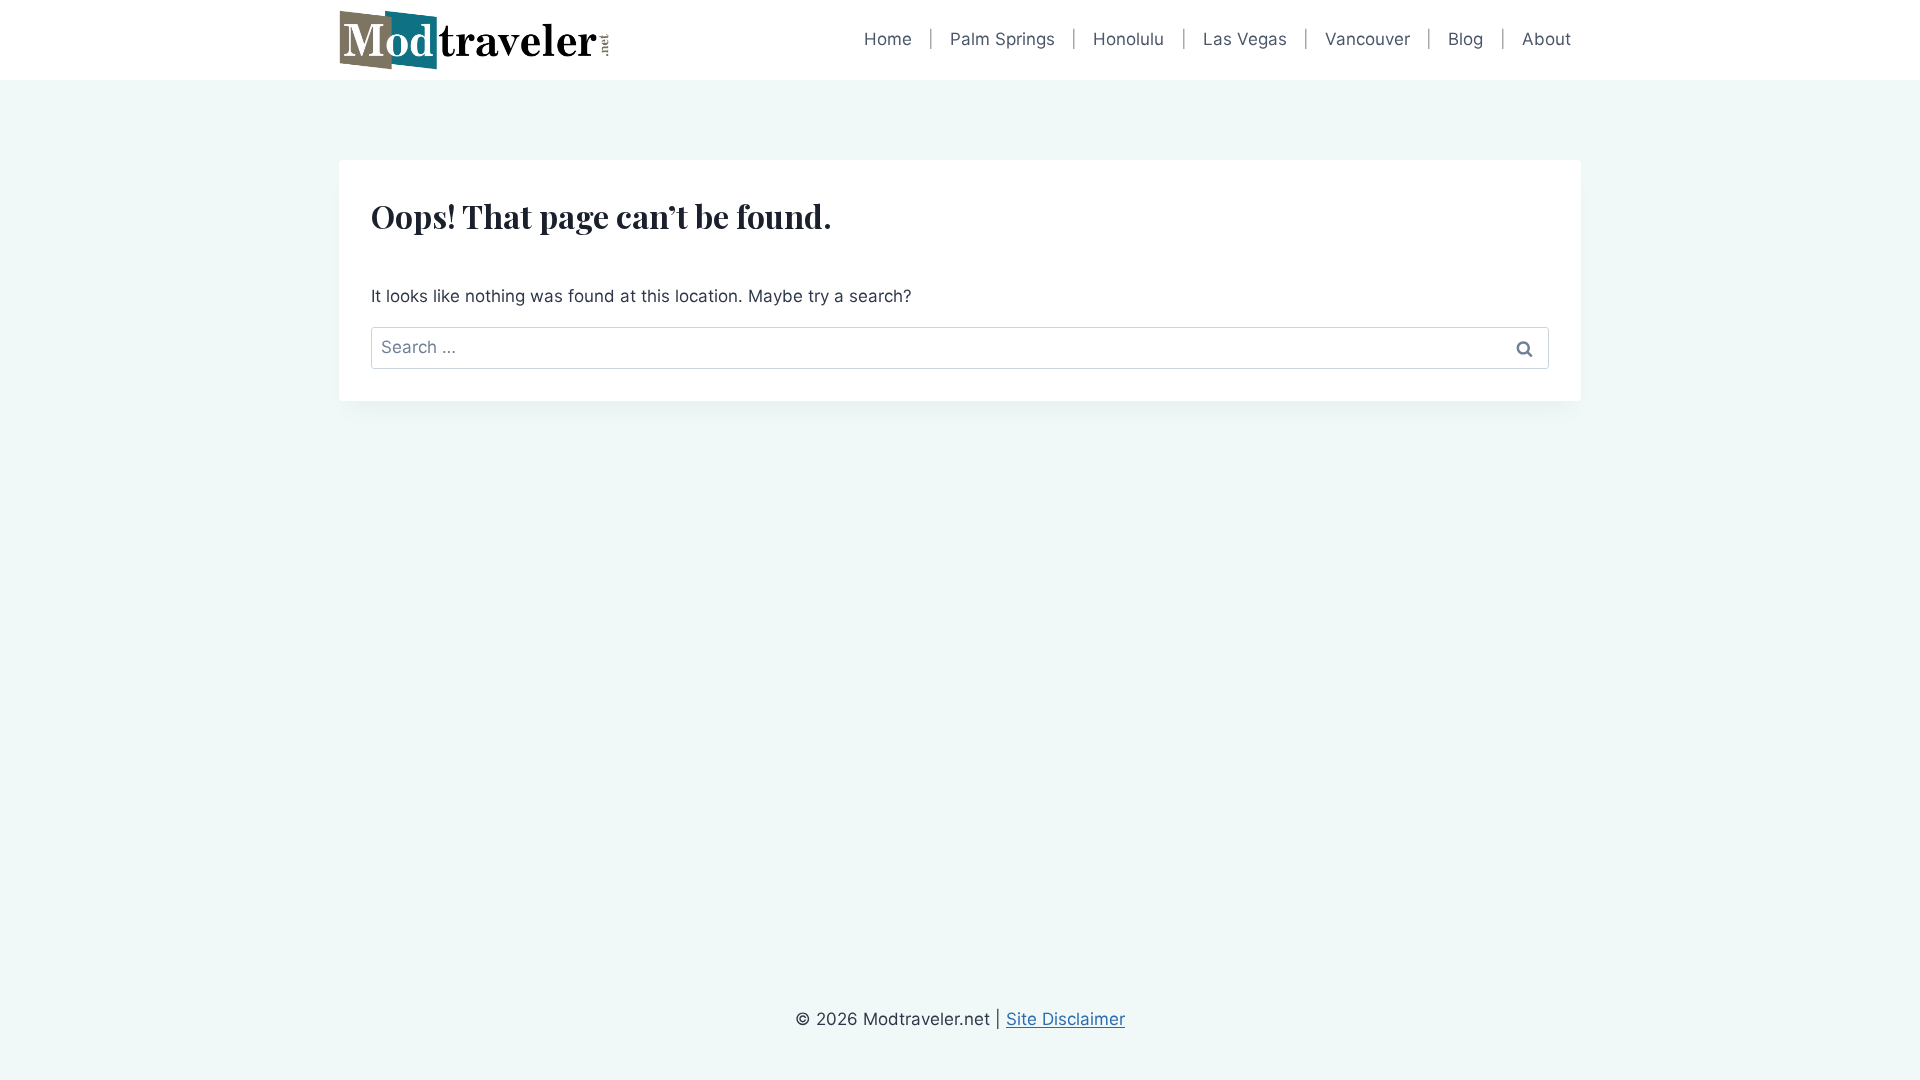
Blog (1465, 39)
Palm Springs (1002, 39)
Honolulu (1128, 39)
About (1546, 39)
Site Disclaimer (1065, 1019)
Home (888, 39)
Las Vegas (1245, 39)
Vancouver (1367, 39)
